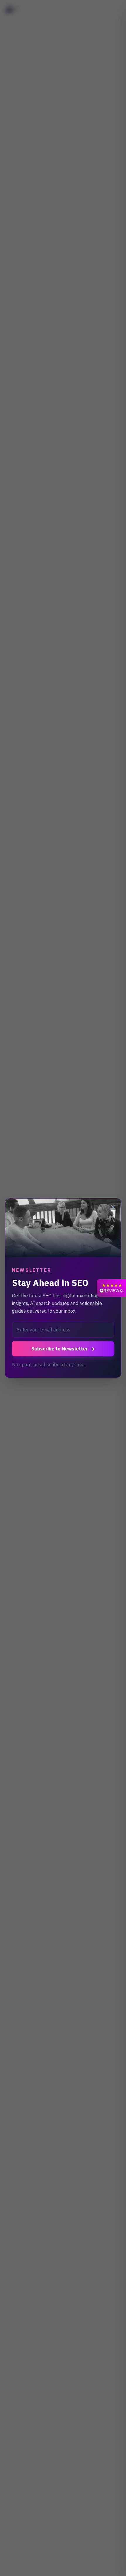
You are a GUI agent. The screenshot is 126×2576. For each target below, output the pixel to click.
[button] (111, 1288)
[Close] (113, 1207)
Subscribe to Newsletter (63, 1349)
